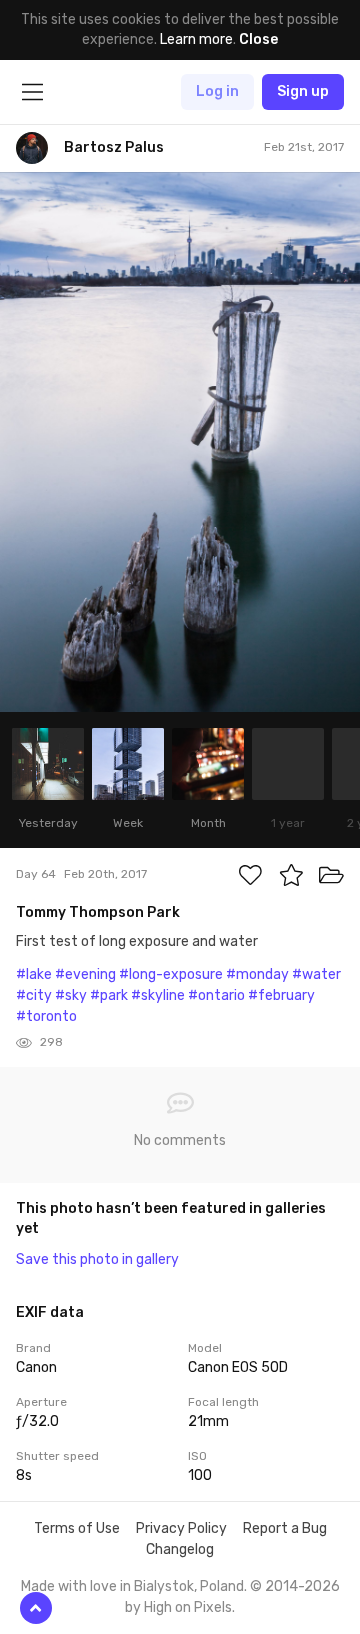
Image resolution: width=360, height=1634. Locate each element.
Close (258, 39)
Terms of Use (77, 1528)
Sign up (303, 91)
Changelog (180, 1549)
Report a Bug (285, 1528)
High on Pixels (188, 1607)
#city (34, 995)
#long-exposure (171, 974)
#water (316, 974)
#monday (257, 974)
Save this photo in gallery (97, 1259)
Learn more (196, 39)
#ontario (216, 995)
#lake (34, 974)
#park (109, 995)
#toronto (46, 1016)
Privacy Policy (181, 1528)
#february (281, 995)
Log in (217, 91)
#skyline (158, 995)
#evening (85, 974)
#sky (71, 995)
